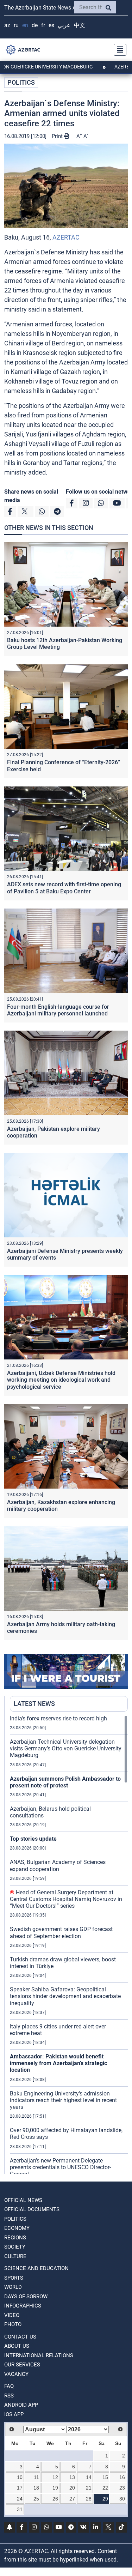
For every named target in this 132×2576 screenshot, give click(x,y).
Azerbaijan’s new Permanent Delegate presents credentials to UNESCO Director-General (60, 2167)
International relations (39, 2355)
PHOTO (13, 2324)
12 (55, 2477)
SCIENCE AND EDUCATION (36, 2268)
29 (105, 2499)
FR (43, 25)
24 (20, 2499)
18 (36, 2488)
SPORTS (14, 2278)
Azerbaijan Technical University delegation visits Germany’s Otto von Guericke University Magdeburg (66, 1748)
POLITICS (21, 82)
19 (55, 2488)
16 (122, 2477)
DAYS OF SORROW (26, 2297)
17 (20, 2488)
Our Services (22, 2365)
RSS (9, 2396)
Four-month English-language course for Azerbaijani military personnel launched (58, 1010)
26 (55, 2499)
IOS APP (14, 2414)
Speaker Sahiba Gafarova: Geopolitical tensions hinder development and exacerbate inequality (65, 1996)
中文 (80, 25)
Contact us (20, 2337)
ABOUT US (17, 2346)
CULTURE (15, 2256)
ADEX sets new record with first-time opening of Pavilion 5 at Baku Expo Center (64, 888)
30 (122, 2499)
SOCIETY (15, 2247)
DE (35, 25)
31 (20, 2509)
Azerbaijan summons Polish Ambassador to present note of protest (65, 1782)
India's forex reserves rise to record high (58, 1718)
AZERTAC (66, 237)
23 (122, 2488)
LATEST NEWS (34, 1704)
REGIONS (15, 2238)
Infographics (23, 2306)
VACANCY (16, 2374)
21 (89, 2488)
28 (89, 2499)
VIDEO (12, 2315)
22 (105, 2488)
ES (51, 25)
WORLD (13, 2287)
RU (16, 25)
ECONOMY (17, 2228)
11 (36, 2477)
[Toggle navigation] (118, 50)
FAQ (9, 2386)
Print (58, 136)
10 (20, 2477)
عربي (64, 25)
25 (36, 2499)
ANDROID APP (21, 2405)
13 (72, 2477)
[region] (69, 1944)
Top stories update (33, 1839)
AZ (7, 25)
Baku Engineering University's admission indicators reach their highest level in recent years (63, 2100)
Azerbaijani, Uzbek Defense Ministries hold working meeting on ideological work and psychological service (61, 1380)
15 (105, 2477)
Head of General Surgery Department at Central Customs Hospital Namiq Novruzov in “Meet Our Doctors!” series (66, 1899)
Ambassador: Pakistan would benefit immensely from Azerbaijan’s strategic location (58, 2063)
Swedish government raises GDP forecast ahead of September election (61, 1932)
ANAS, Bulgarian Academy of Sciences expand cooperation (58, 1865)
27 (72, 2499)
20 (72, 2488)
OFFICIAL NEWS (23, 2200)
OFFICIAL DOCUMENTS (32, 2209)
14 (89, 2477)
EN (25, 25)
